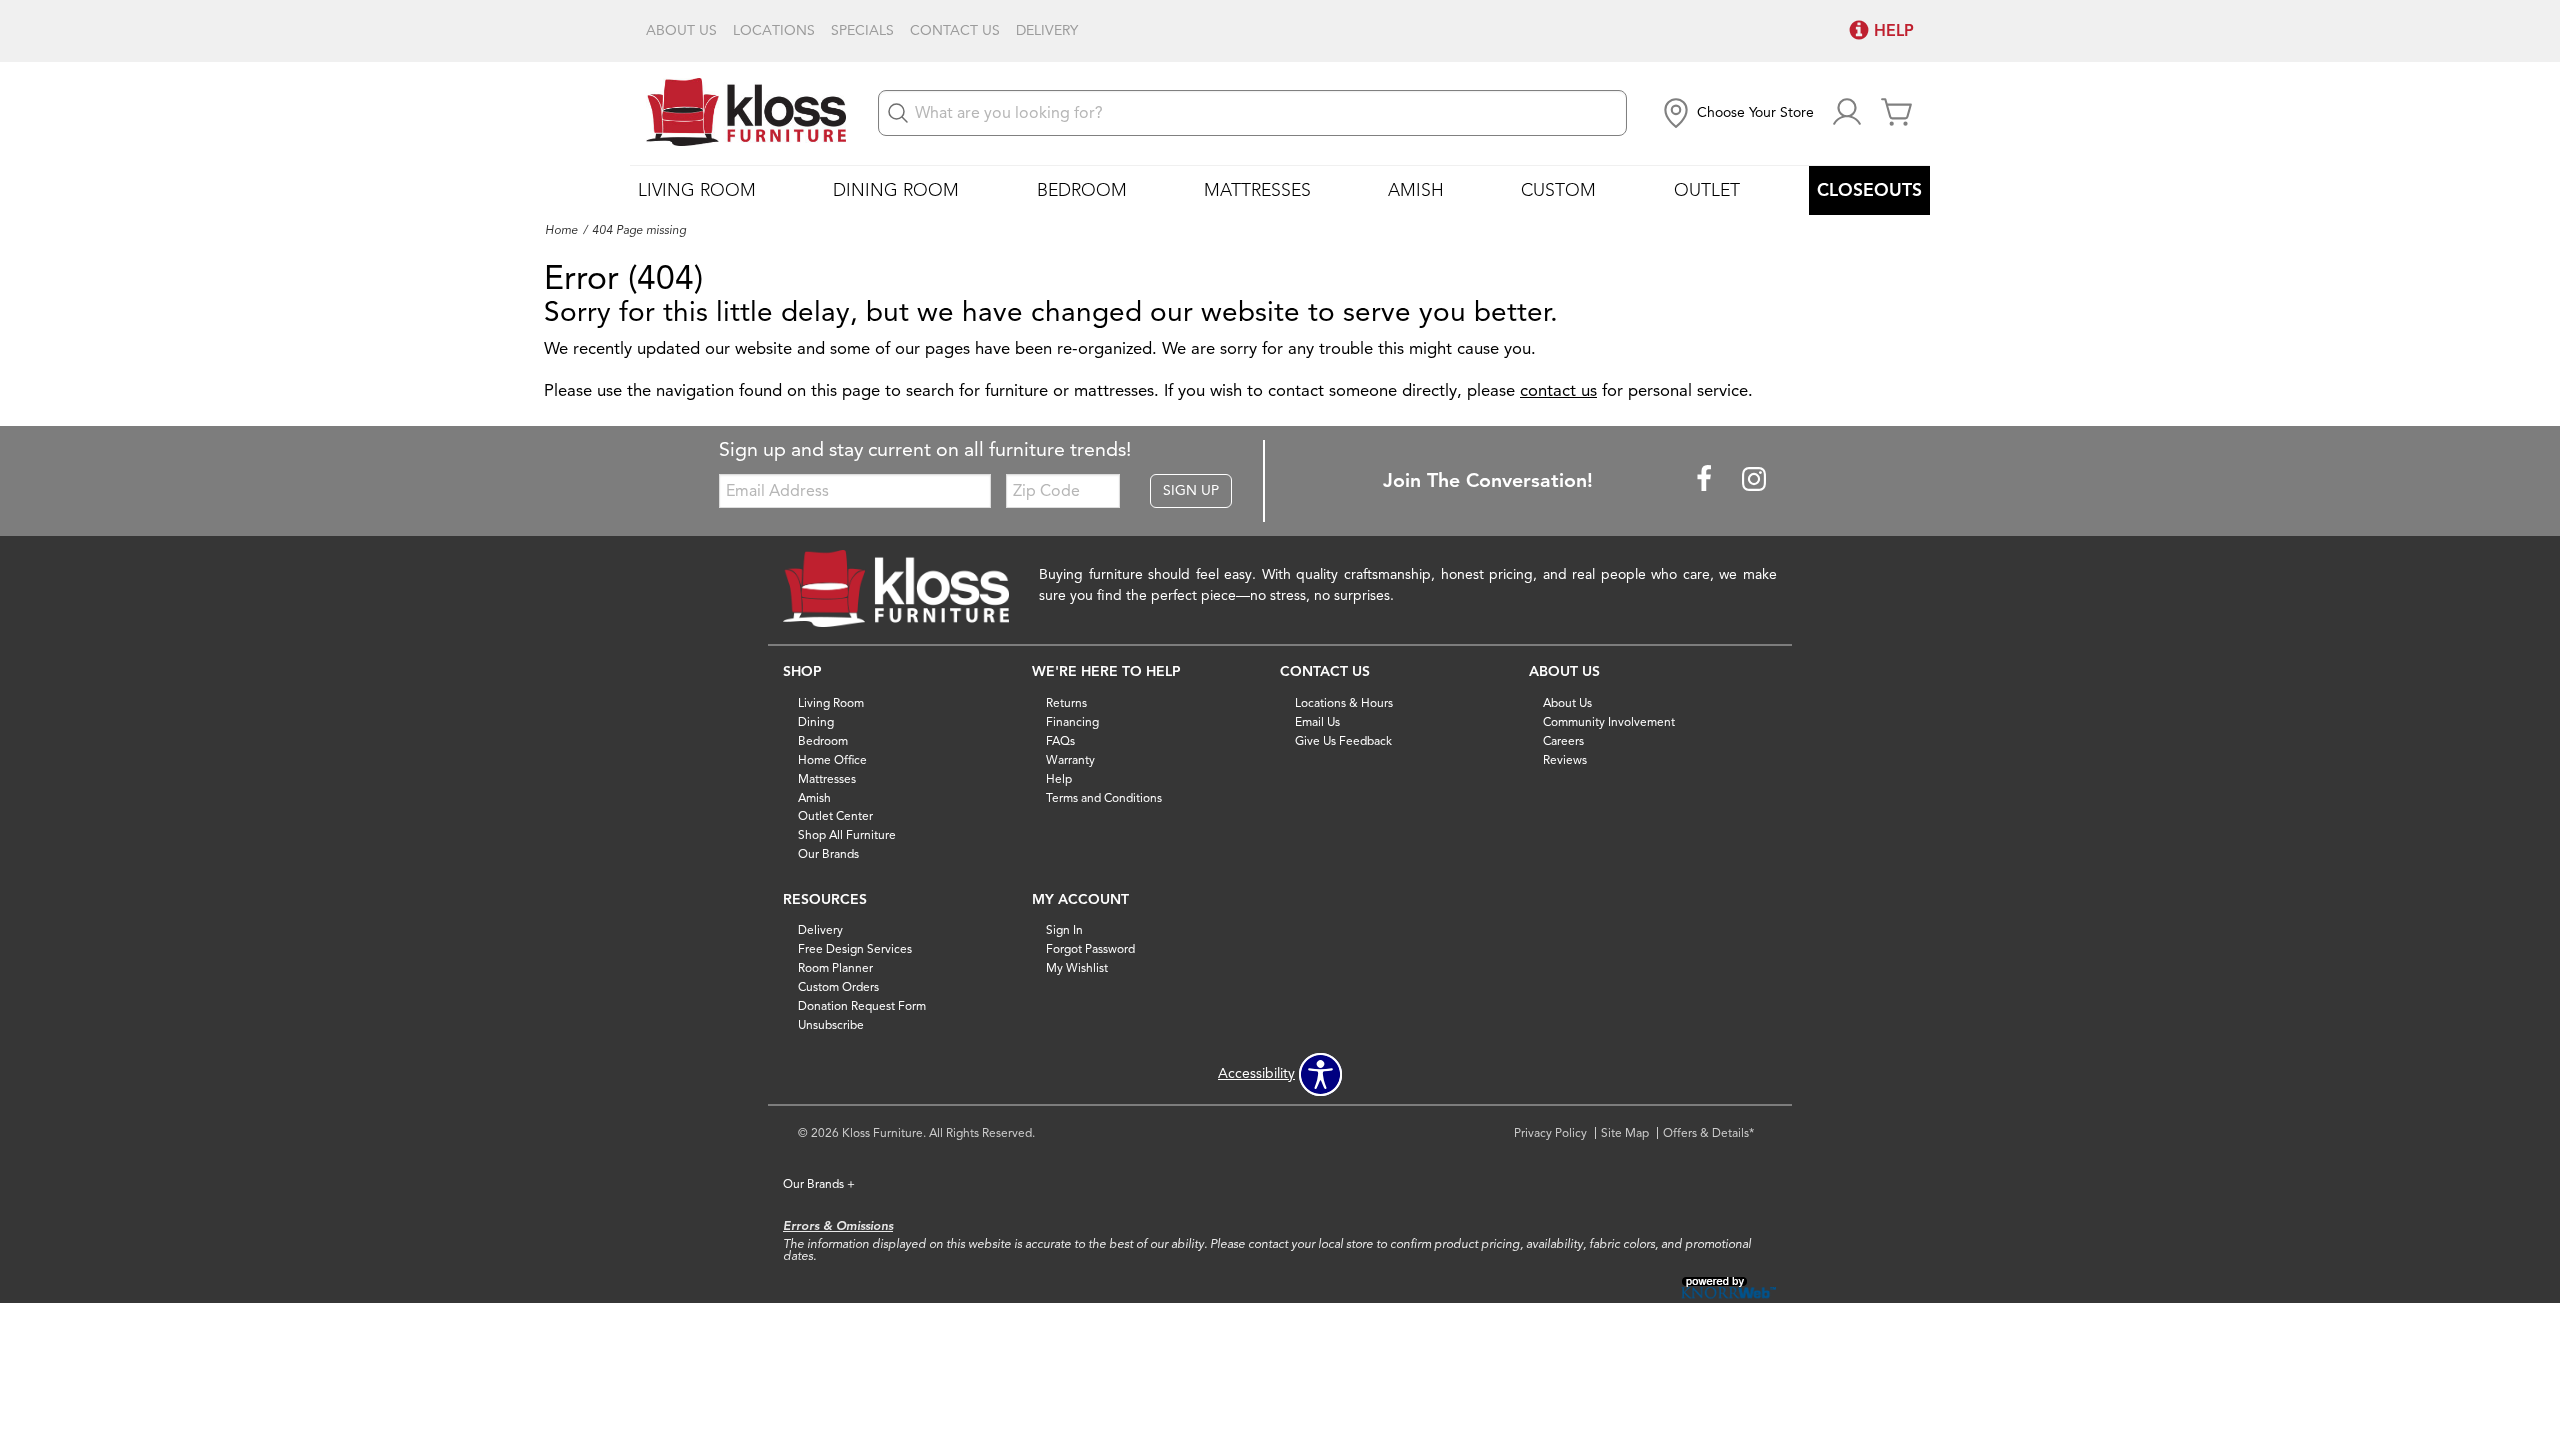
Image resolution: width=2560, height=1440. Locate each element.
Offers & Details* (1708, 1132)
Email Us (1317, 721)
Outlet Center (835, 815)
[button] (1736, 113)
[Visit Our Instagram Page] (1754, 479)
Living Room (697, 190)
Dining (816, 721)
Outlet (1707, 190)
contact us (1558, 390)
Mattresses (1257, 190)
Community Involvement (1609, 721)
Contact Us (955, 31)
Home (561, 230)
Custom (1558, 190)
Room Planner (835, 967)
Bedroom (1082, 190)
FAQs (1060, 740)
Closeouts (1869, 190)
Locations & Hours (1344, 702)
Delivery (1047, 31)
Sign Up (1191, 490)
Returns (1066, 702)
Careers (1563, 740)
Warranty (1070, 759)
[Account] (1847, 113)
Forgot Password (1090, 948)
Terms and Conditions (1104, 796)
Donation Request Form (862, 1005)
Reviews (1565, 759)
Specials (862, 31)
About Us (681, 31)
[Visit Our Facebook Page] (1706, 479)
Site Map (1625, 1132)
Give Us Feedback (1343, 740)
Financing (1072, 721)
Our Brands (828, 853)
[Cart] (1897, 113)
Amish (1416, 190)
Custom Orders (838, 986)
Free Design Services (855, 948)
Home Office (832, 759)
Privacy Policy (1550, 1132)
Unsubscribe (831, 1024)
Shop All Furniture (847, 834)
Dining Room (896, 190)
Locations (774, 31)
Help (1059, 777)
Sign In (1064, 929)
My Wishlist (1077, 967)
